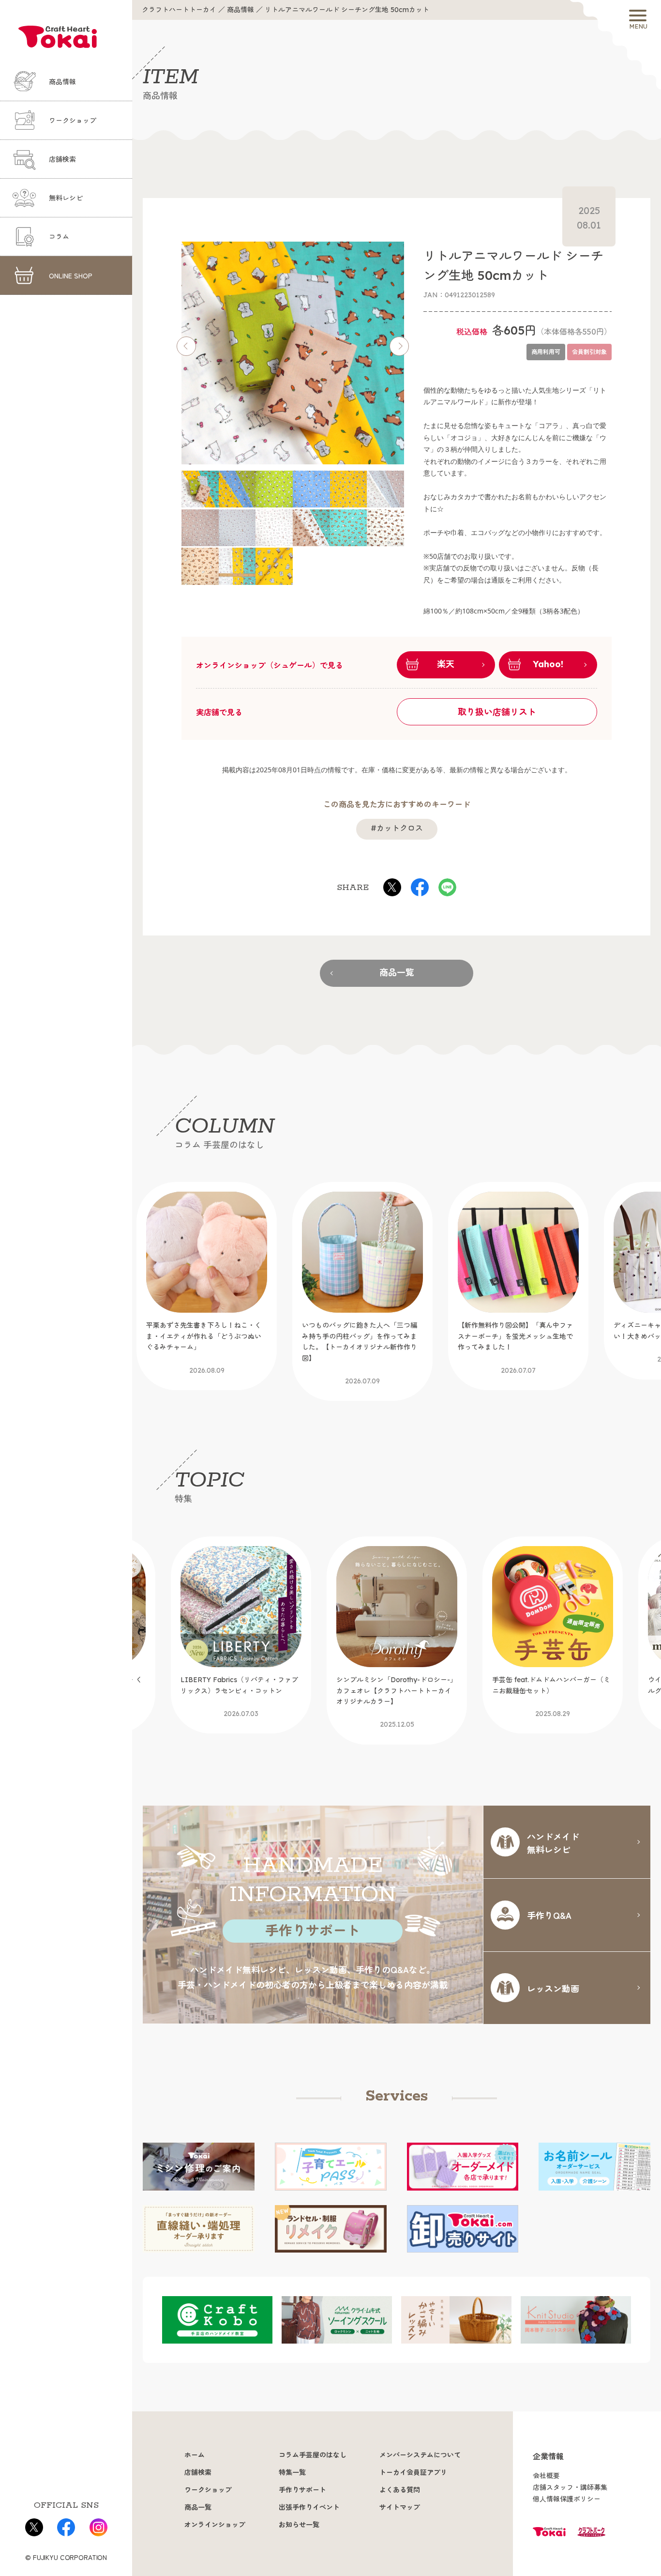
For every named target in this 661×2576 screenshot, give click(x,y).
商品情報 (62, 82)
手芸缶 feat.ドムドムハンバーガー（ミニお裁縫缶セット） (395, 1697)
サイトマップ (400, 2507)
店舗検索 (62, 159)
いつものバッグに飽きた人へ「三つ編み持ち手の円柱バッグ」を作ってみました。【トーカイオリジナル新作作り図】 (238, 1353)
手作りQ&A (549, 1915)
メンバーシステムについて (420, 2455)
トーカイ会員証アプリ (413, 2472)
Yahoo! (548, 664)
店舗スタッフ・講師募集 (570, 2487)
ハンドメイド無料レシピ (553, 1843)
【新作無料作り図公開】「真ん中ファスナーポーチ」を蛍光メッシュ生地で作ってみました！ (394, 1348)
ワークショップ (73, 121)
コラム (59, 237)
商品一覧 (397, 973)
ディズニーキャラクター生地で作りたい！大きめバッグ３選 (550, 1342)
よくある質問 (400, 2490)
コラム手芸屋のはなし (313, 2455)
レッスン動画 (553, 1988)
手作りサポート (302, 2490)
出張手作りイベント (309, 2507)
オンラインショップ (215, 2525)
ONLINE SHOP (71, 276)
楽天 (446, 664)
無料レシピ (66, 198)
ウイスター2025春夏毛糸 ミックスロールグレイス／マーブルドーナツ (552, 1697)
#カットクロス (397, 828)
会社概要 (546, 2476)
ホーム (195, 2455)
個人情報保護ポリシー (567, 2499)
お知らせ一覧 (299, 2525)
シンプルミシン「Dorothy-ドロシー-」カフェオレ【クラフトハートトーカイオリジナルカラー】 (241, 1702)
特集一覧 (292, 2472)
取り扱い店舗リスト (497, 712)
